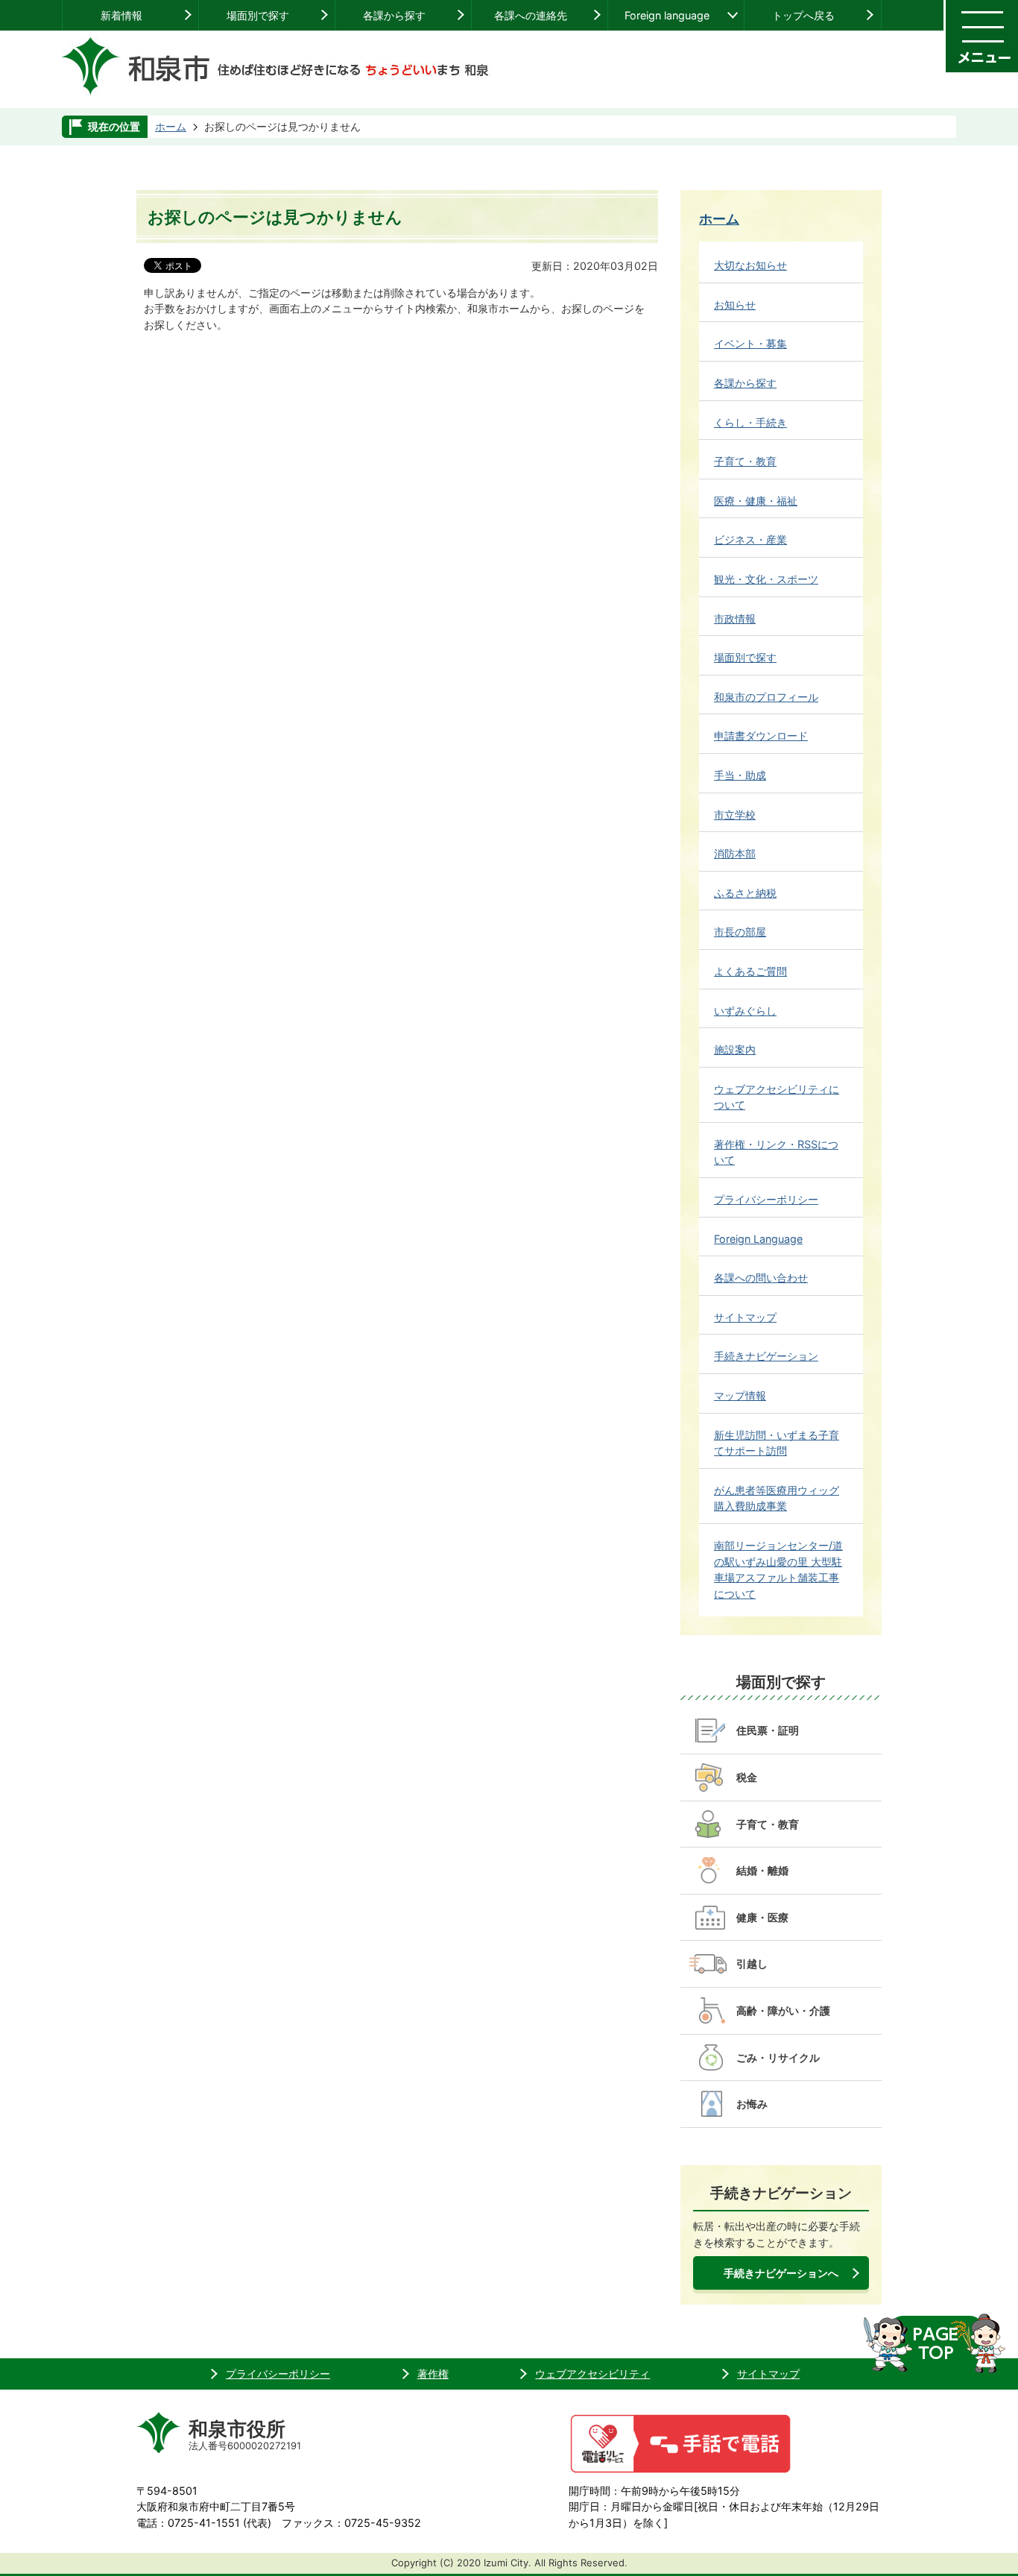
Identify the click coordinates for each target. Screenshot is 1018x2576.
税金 (747, 1777)
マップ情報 (740, 1395)
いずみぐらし (745, 1011)
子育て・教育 (745, 461)
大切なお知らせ (750, 265)
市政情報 (735, 618)
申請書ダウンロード (761, 736)
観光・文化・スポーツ (766, 579)
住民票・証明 (768, 1730)
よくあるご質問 (750, 971)
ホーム (171, 126)
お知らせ (735, 305)
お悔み (752, 2104)
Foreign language (667, 15)
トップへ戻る (803, 15)
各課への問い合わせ (761, 1278)
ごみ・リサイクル (778, 2057)
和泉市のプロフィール (766, 697)
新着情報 (121, 15)
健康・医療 (762, 1917)
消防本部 (735, 853)
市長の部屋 (740, 932)
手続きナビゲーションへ (781, 2273)
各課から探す (394, 15)
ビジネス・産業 (750, 539)
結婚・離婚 (762, 1870)
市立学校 (735, 815)
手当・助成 (740, 775)
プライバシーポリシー (766, 1199)
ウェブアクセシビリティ (592, 2374)
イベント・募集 (750, 343)
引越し (752, 1964)
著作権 (433, 2374)
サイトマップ (745, 1317)
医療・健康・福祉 (756, 501)
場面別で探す (258, 15)
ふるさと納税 (745, 893)
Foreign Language (758, 1239)
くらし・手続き (750, 422)
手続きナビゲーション (766, 1356)
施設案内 (735, 1049)
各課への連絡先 (531, 15)
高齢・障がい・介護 (783, 2010)
